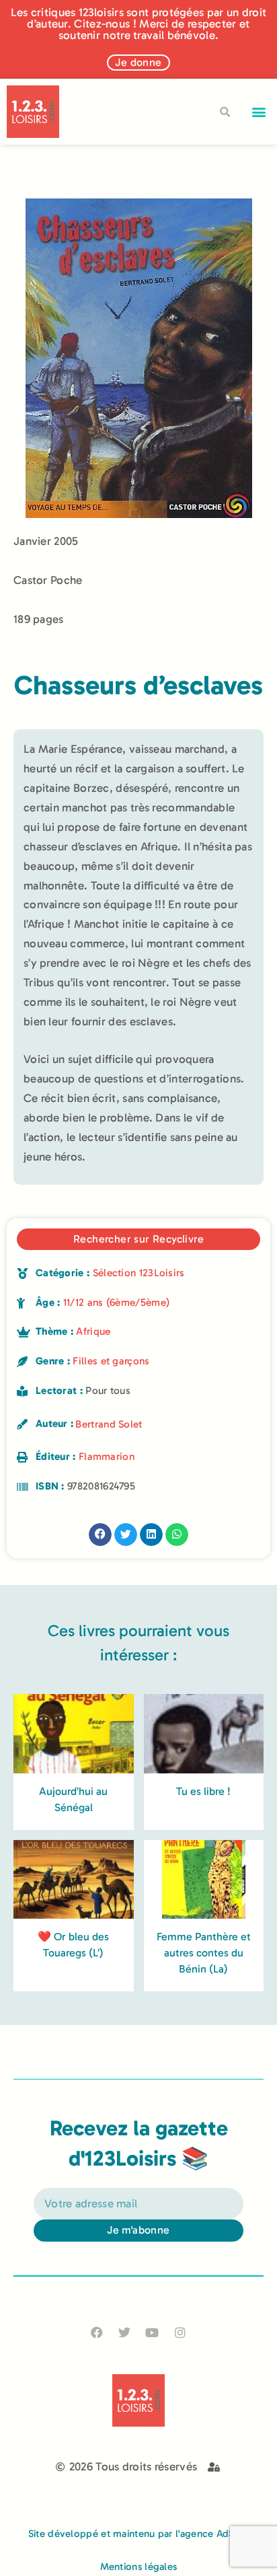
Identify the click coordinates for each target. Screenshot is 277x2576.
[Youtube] (152, 2332)
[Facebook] (97, 2332)
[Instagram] (180, 2332)
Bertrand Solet (109, 1424)
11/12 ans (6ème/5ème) (116, 1302)
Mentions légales (139, 2567)
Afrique (93, 1331)
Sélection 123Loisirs (139, 1273)
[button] (259, 112)
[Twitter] (125, 2332)
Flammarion (107, 1457)
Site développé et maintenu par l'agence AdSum (139, 2534)
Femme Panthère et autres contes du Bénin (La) (204, 1953)
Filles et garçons (111, 1361)
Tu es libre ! (203, 1791)
